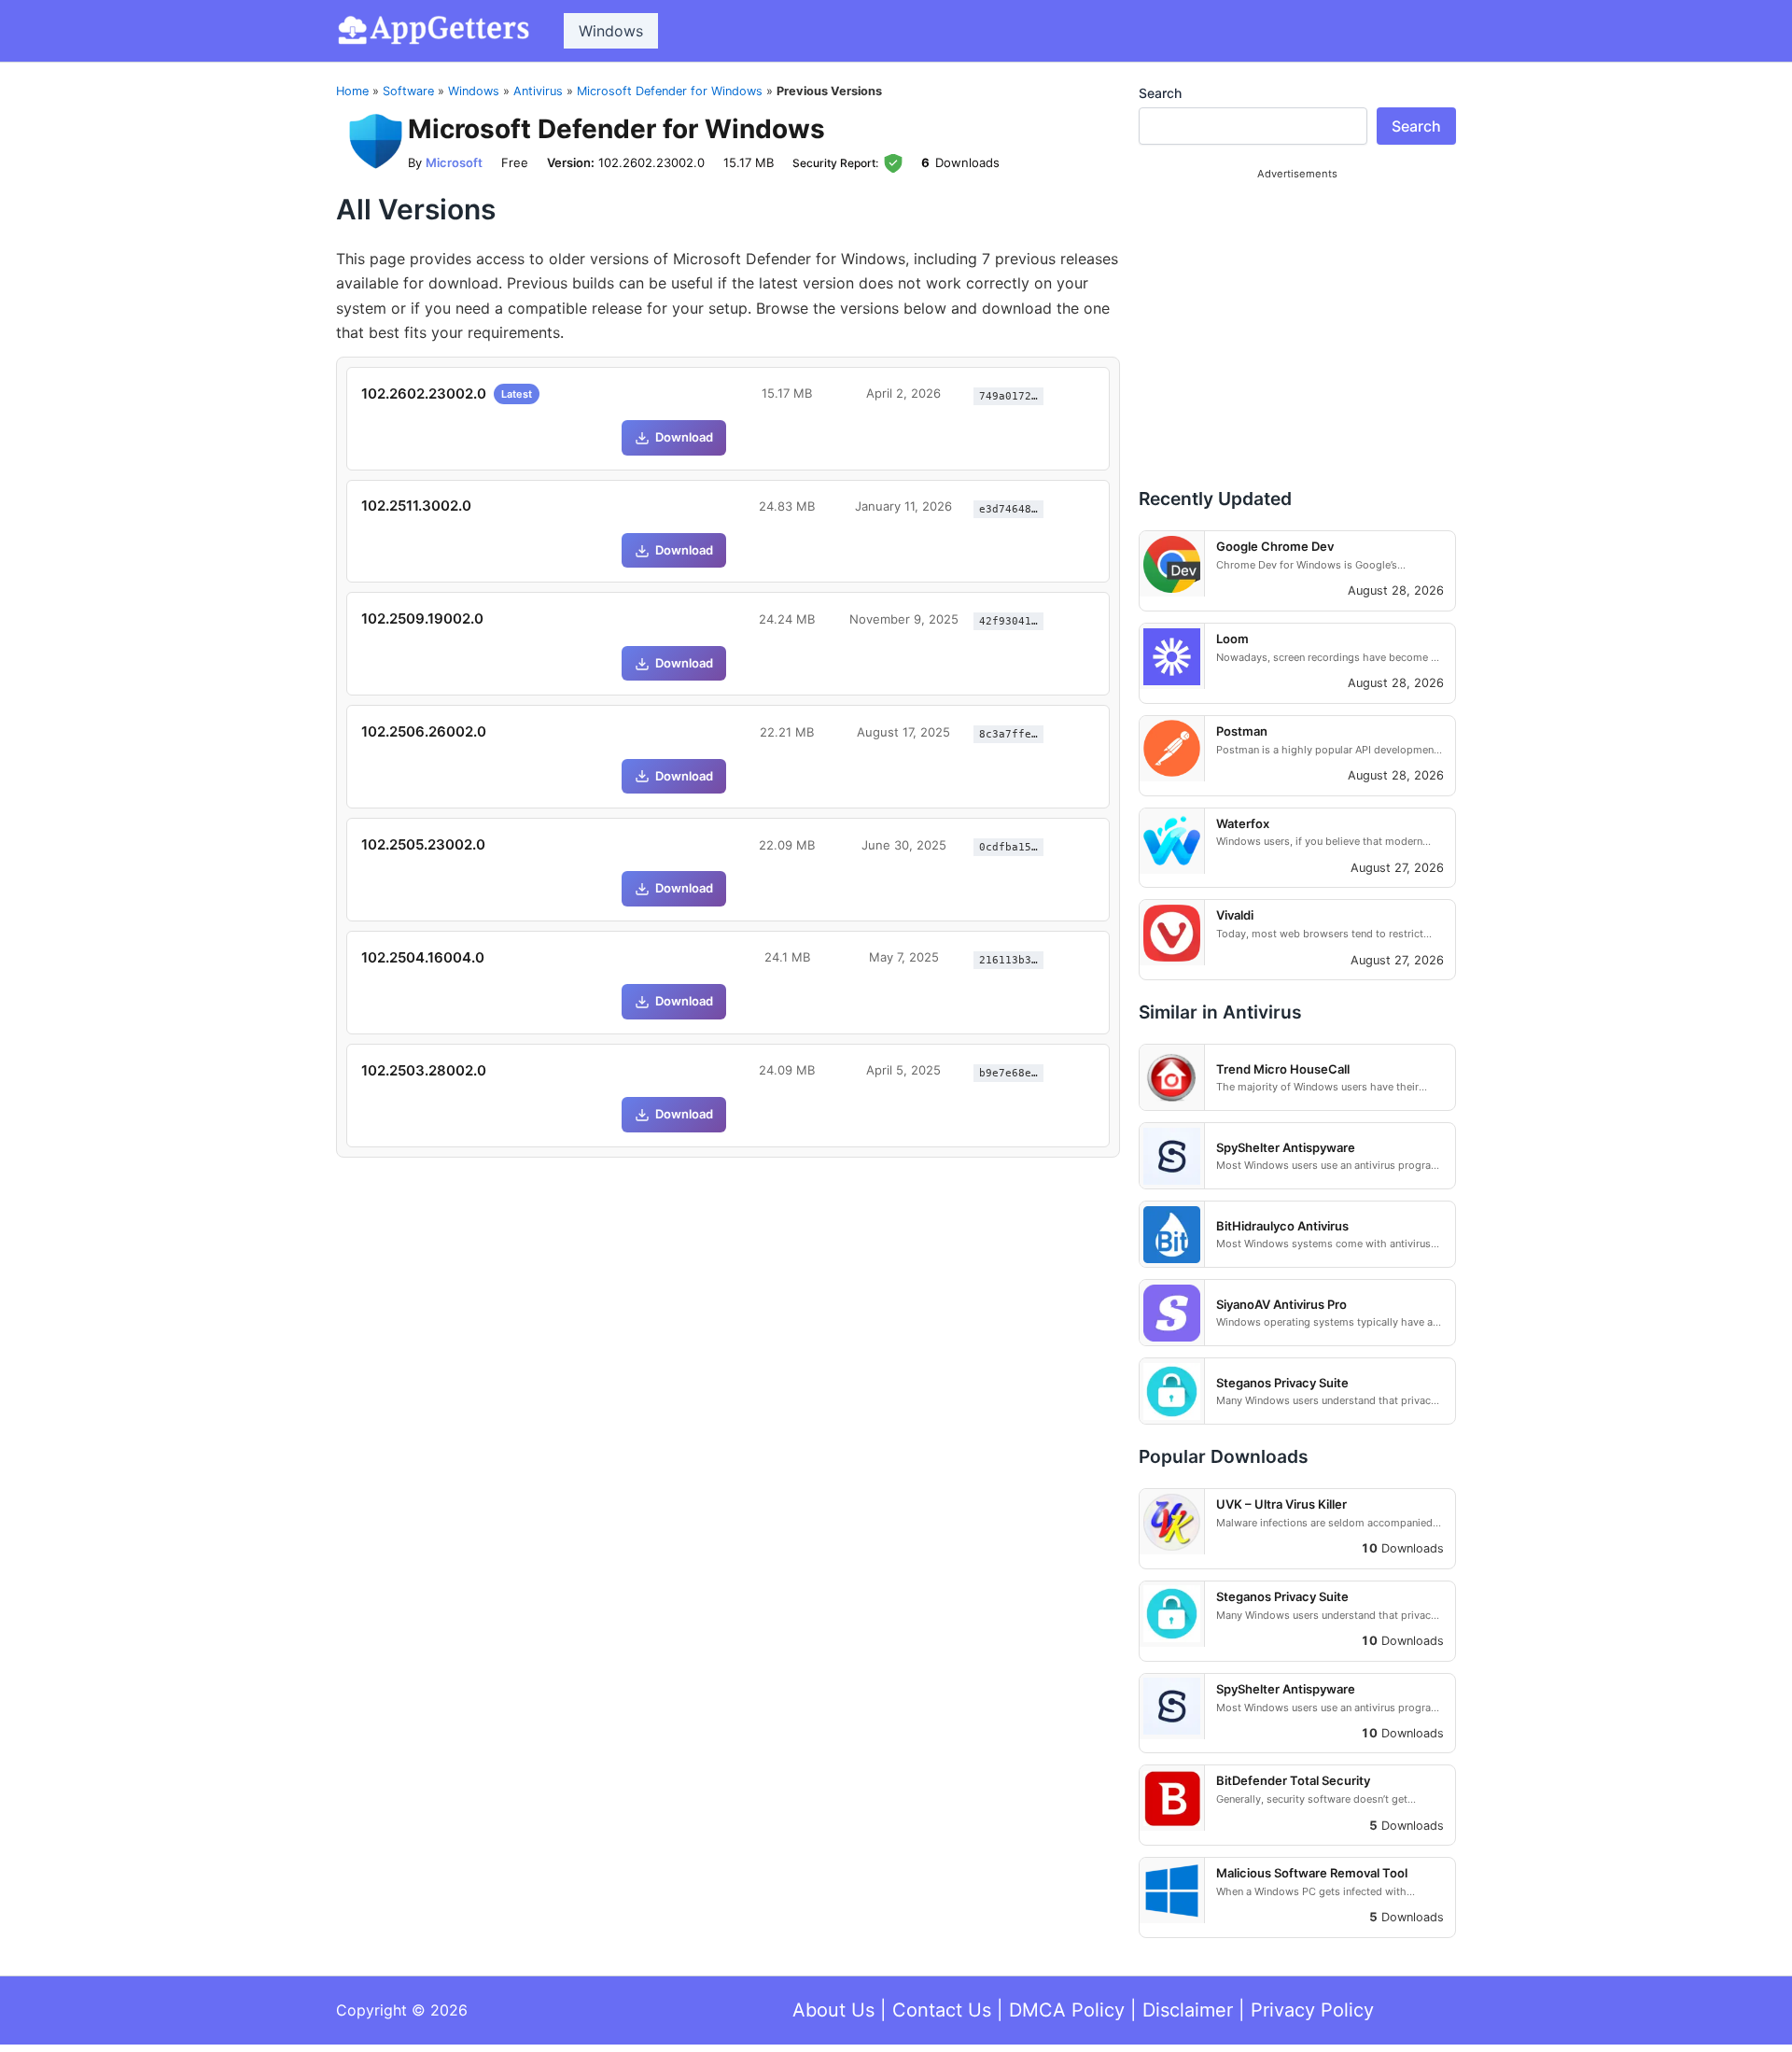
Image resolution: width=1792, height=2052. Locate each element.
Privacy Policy (1312, 2010)
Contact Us (942, 2010)
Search (1160, 93)
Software (408, 91)
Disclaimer (1188, 2010)
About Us (833, 2010)
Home (352, 91)
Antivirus (538, 91)
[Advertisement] (1297, 319)
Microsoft (454, 162)
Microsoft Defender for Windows (670, 91)
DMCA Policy (1067, 2010)
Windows (611, 31)
